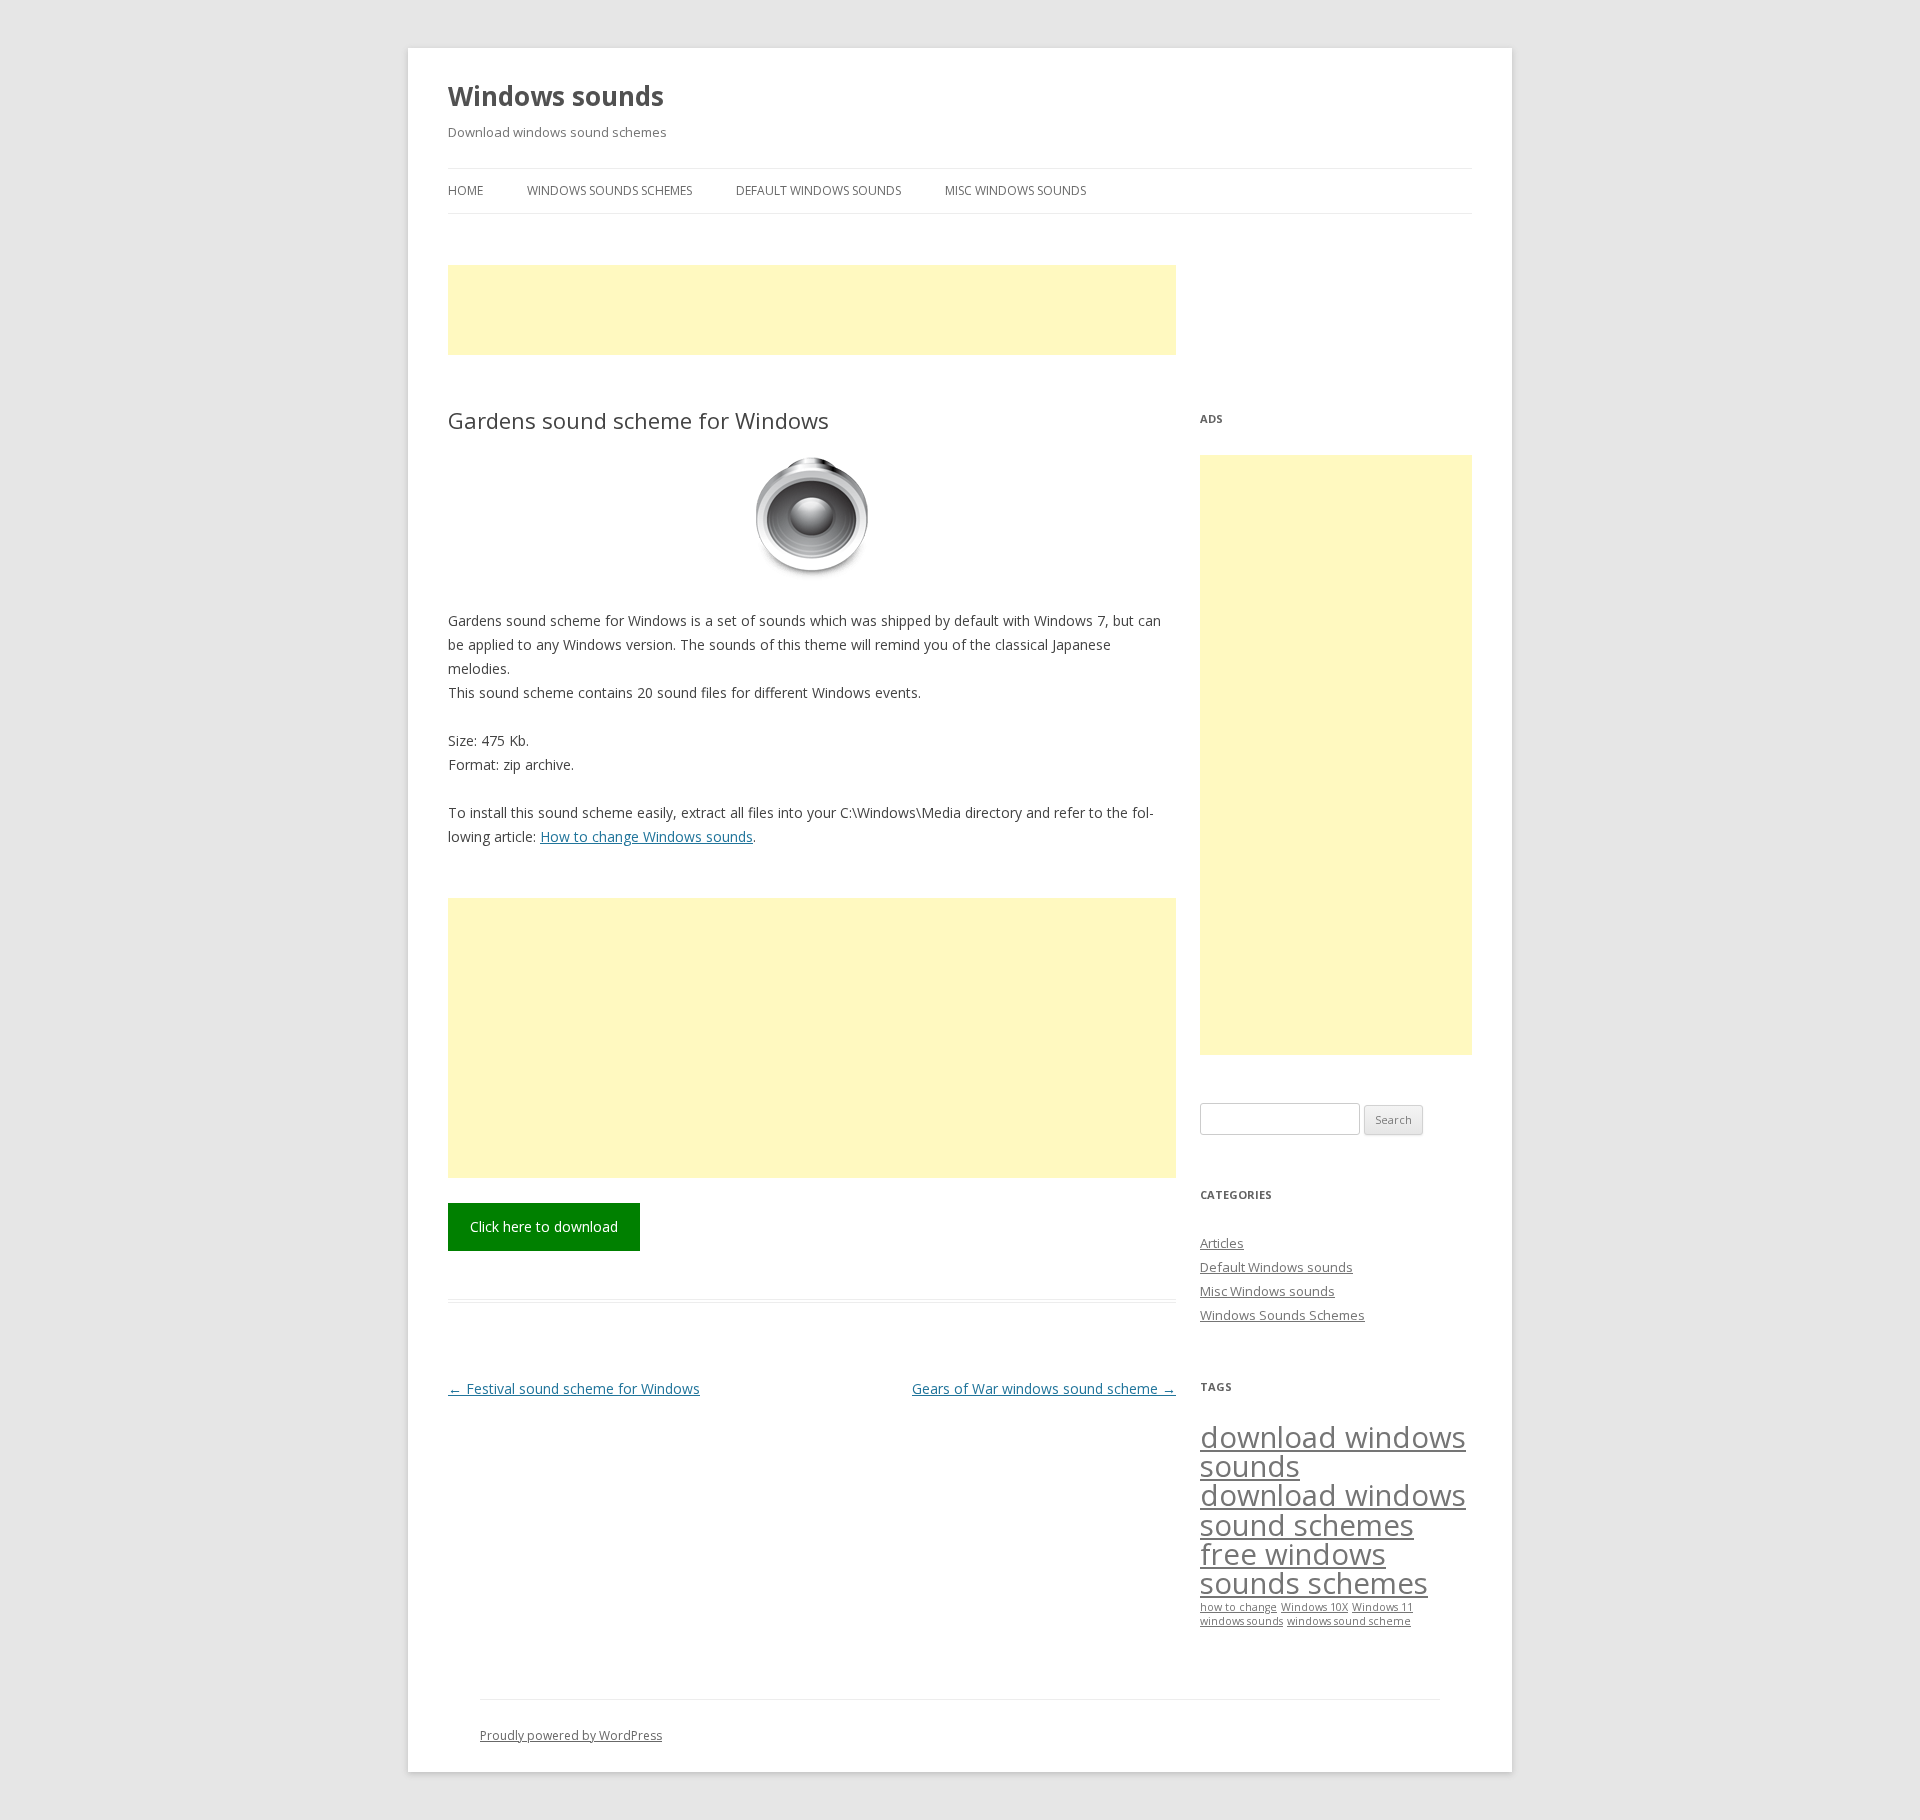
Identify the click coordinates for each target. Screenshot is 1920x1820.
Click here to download (544, 1226)
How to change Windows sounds (646, 836)
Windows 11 (1382, 1607)
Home (465, 190)
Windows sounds (556, 96)
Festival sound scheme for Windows (574, 1388)
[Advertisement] (812, 310)
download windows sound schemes (1333, 1509)
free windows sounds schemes (1314, 1568)
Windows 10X (1314, 1607)
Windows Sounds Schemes (609, 190)
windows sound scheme (1349, 1621)
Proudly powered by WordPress (571, 1735)
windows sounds (1241, 1621)
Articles (1222, 1243)
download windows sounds (1333, 1451)
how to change (1238, 1607)
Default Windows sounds (818, 190)
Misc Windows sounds (1015, 190)
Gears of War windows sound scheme (1044, 1388)
